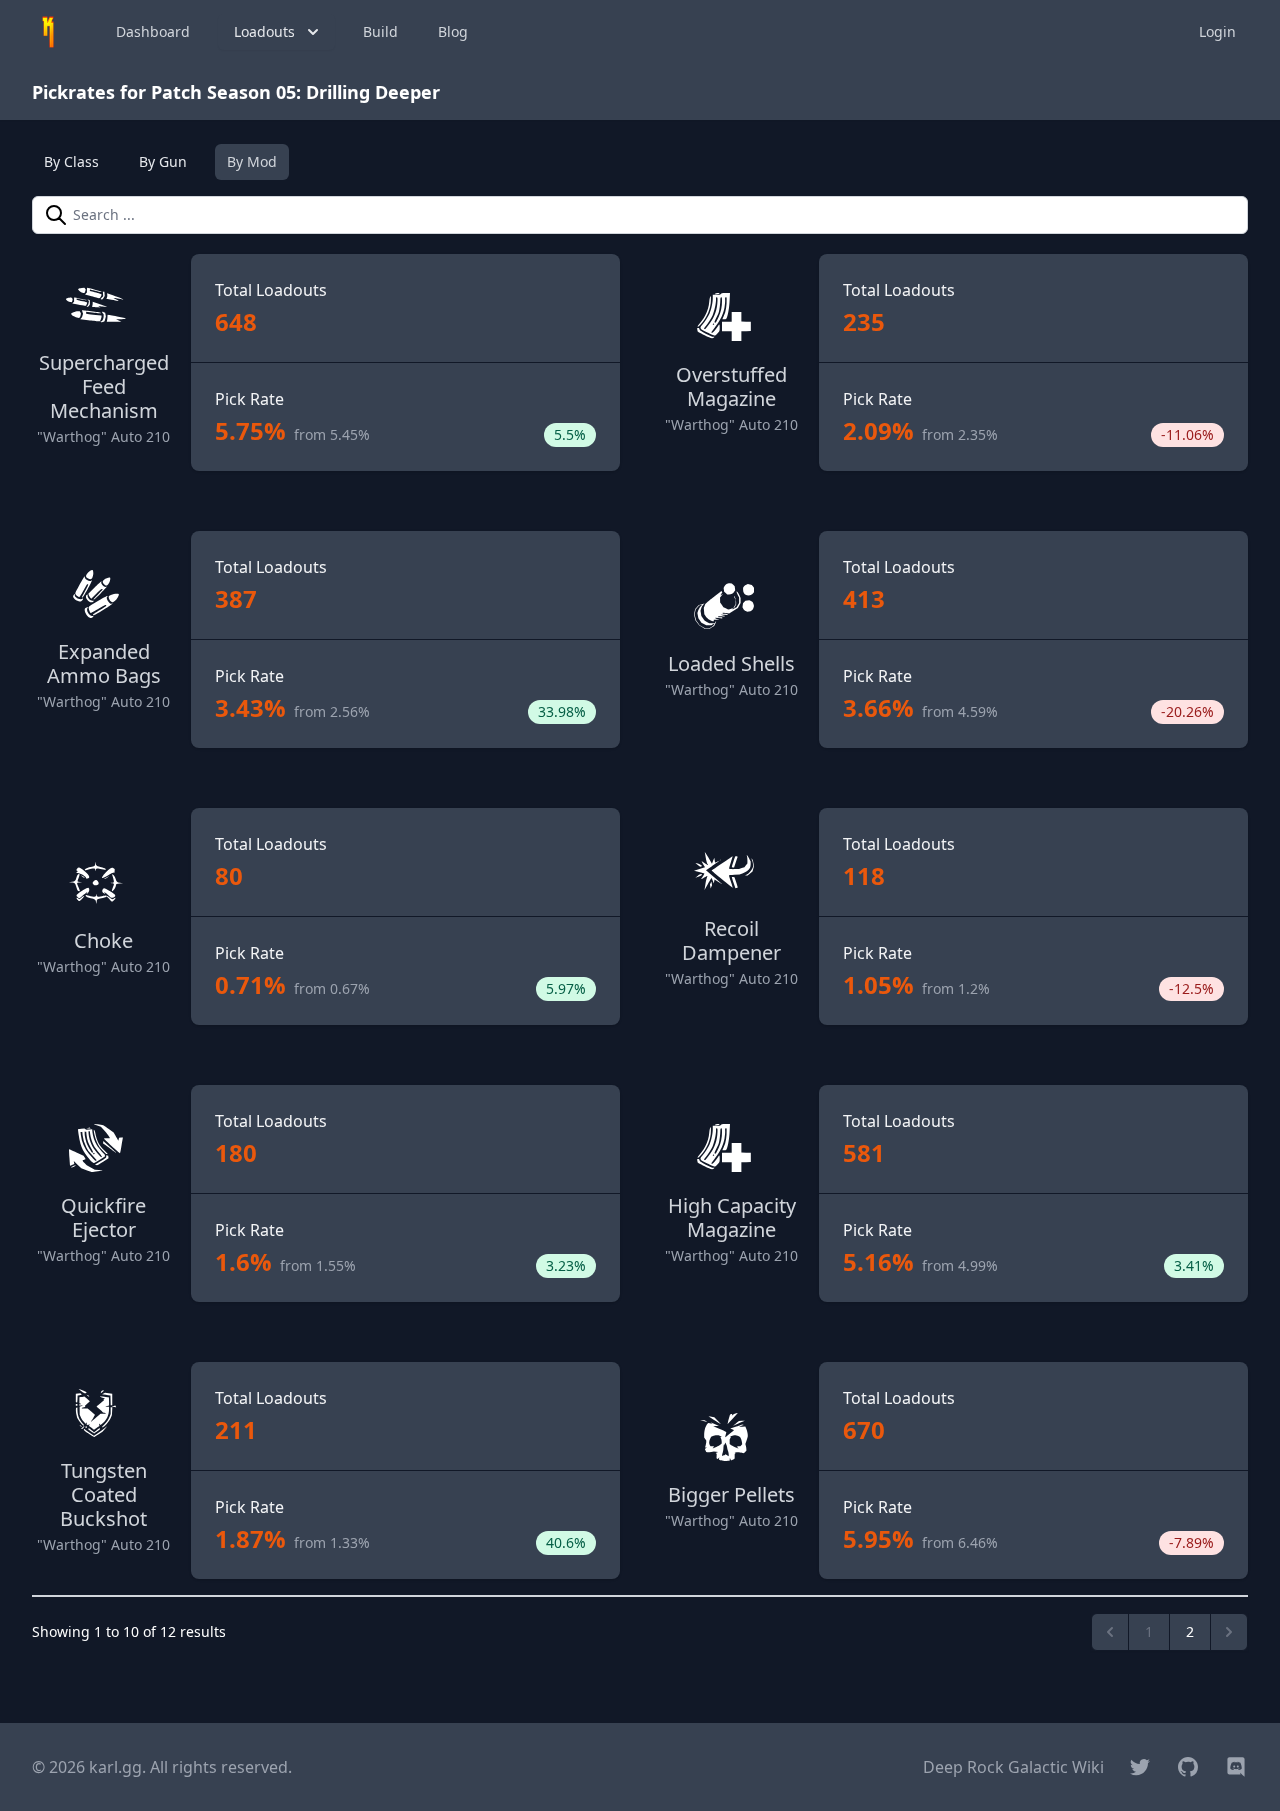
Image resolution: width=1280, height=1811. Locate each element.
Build (380, 31)
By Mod (252, 161)
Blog (453, 31)
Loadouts (264, 31)
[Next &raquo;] (1229, 1632)
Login (1217, 31)
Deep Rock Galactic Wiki (1013, 1767)
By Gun (163, 161)
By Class (71, 161)
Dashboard (153, 31)
